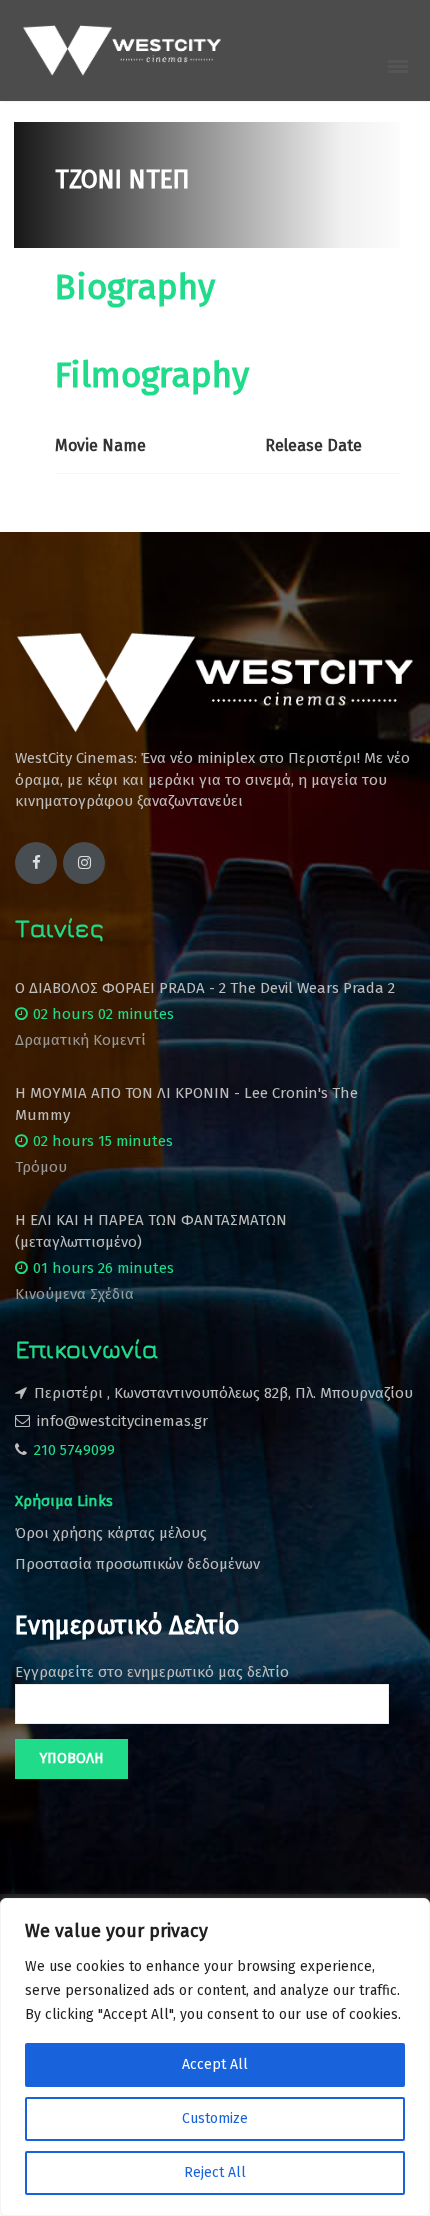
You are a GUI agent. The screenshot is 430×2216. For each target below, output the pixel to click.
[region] (215, 2057)
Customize (215, 2118)
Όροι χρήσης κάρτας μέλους (111, 1533)
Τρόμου (41, 1167)
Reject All (215, 2172)
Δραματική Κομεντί (80, 1040)
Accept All (215, 2064)
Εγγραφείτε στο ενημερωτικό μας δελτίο (152, 1672)
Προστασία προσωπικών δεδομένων (137, 1564)
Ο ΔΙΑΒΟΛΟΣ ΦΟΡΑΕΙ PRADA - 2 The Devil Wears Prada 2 (205, 988)
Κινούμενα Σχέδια (74, 1294)
